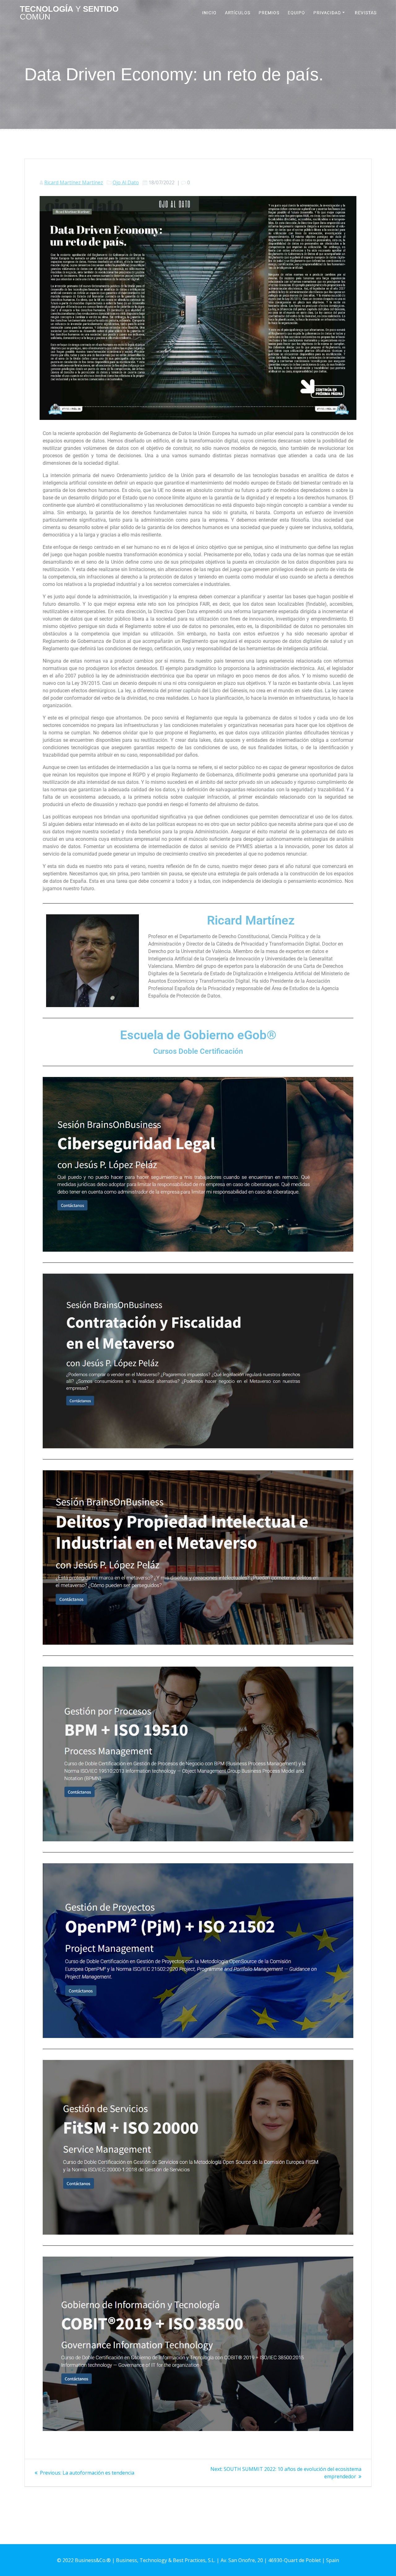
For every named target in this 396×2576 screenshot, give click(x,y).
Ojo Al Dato (126, 182)
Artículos (238, 13)
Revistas (366, 13)
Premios (269, 13)
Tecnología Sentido (69, 13)
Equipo (296, 13)
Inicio (209, 13)
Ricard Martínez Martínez (74, 182)
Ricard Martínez (251, 920)
